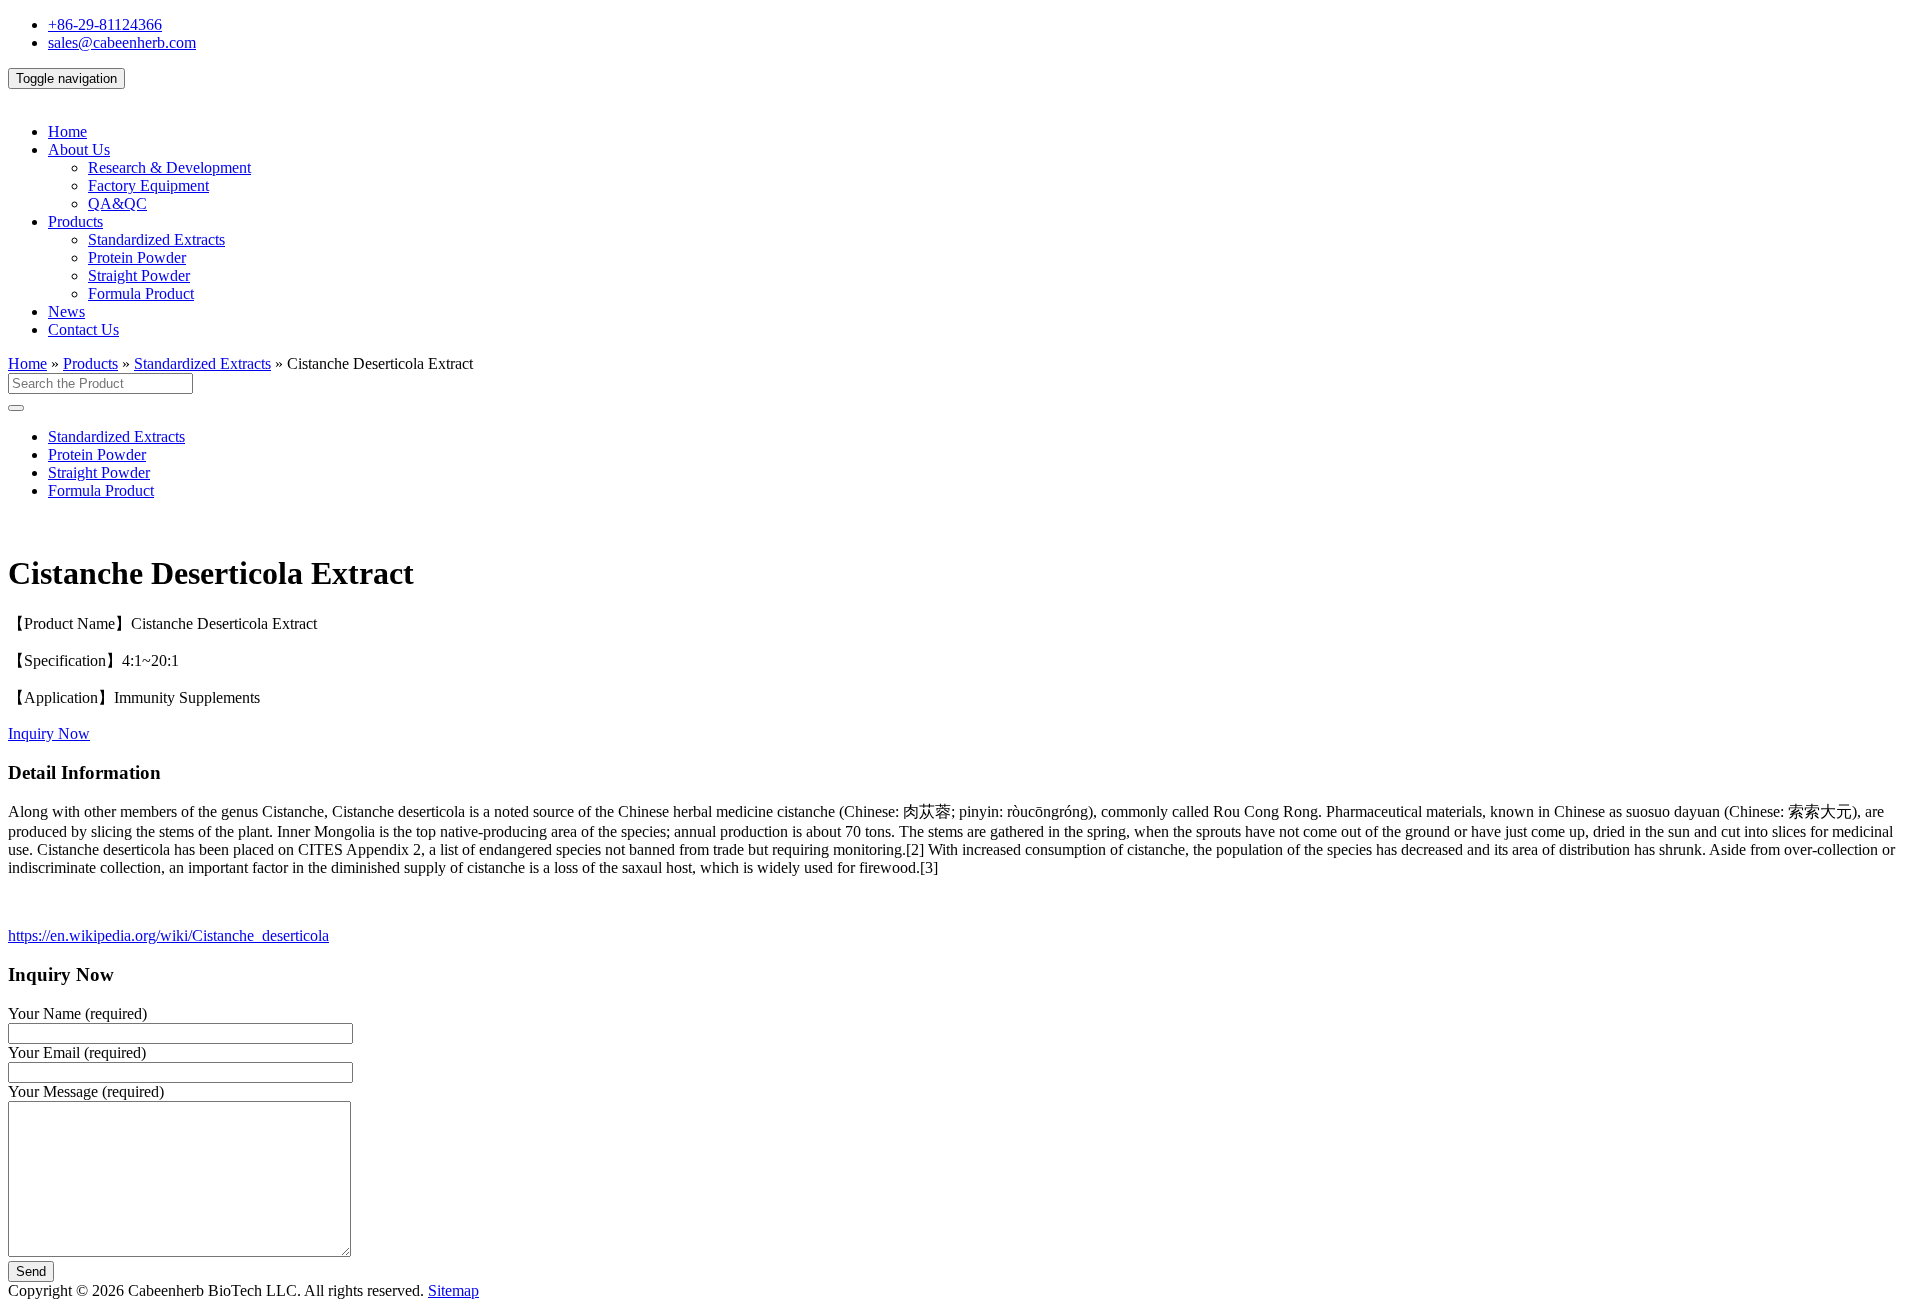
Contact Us (83, 329)
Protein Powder (137, 257)
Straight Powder (139, 275)
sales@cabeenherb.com (122, 42)
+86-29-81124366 (105, 24)
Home (67, 131)
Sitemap (453, 1290)
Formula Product (141, 293)
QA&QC (117, 203)
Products (75, 221)
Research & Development (169, 167)
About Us (79, 149)
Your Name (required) (77, 1013)
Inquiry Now (49, 733)
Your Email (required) (77, 1052)
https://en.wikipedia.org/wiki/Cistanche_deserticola (168, 935)
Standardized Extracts (156, 239)
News (66, 311)
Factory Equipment (148, 185)
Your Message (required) (86, 1091)
